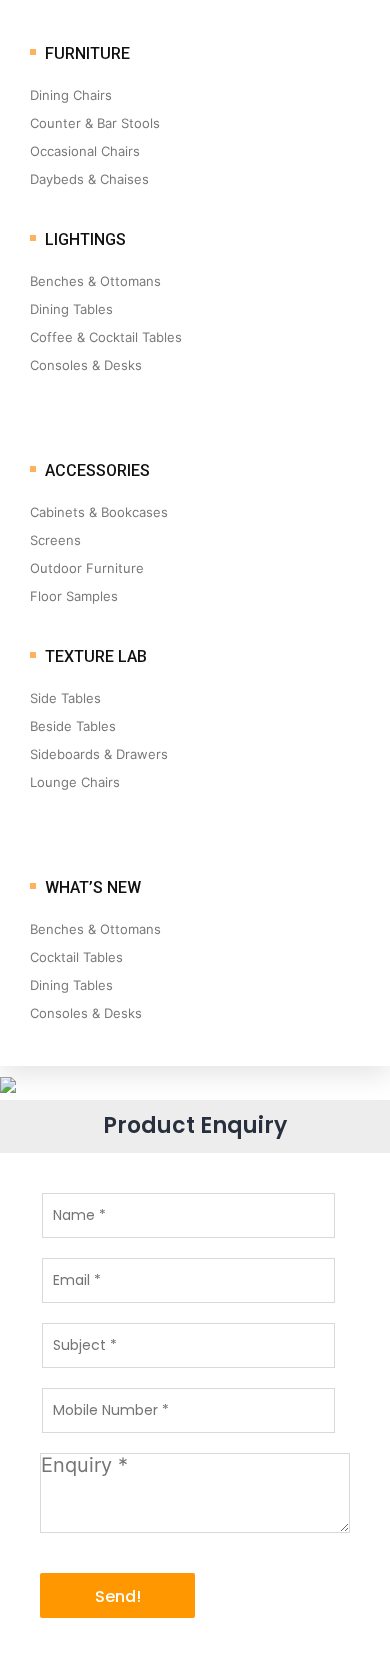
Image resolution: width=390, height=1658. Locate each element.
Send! (118, 1596)
